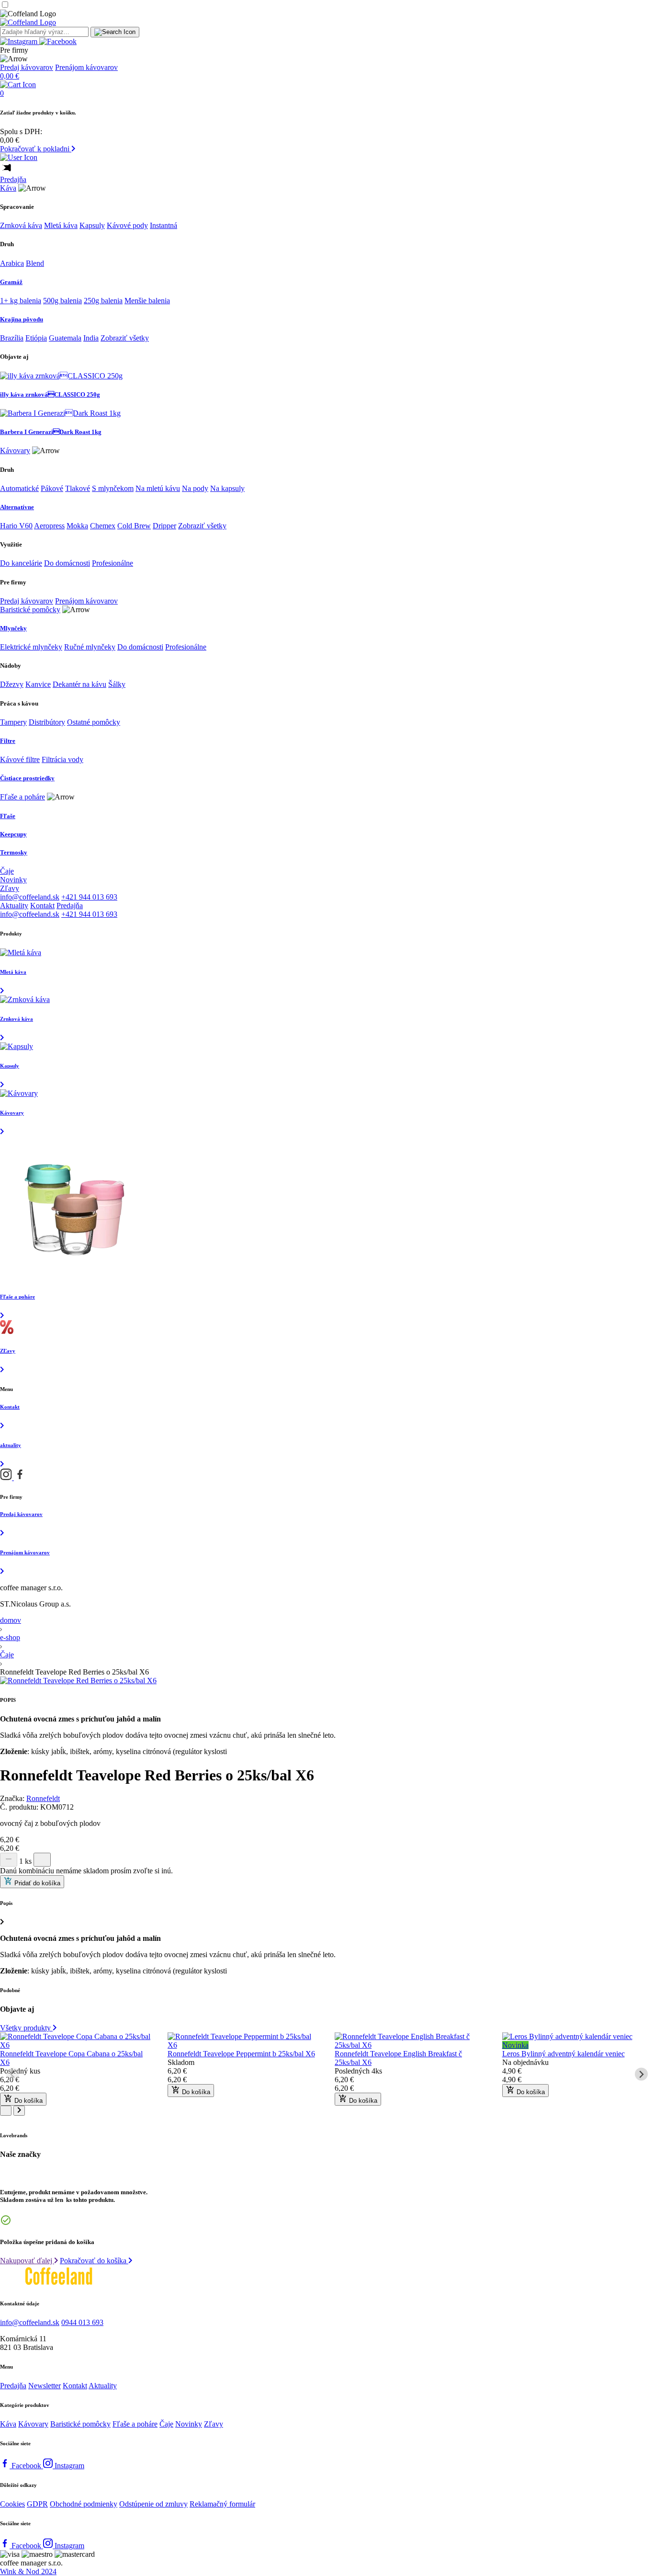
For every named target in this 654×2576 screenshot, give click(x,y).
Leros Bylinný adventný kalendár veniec (564, 2054)
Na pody (195, 488)
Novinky (13, 880)
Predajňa (13, 179)
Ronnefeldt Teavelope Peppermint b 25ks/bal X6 (241, 2054)
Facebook (27, 2466)
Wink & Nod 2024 (28, 2571)
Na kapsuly (227, 488)
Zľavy (10, 888)
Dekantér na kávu (79, 684)
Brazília (12, 338)
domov (11, 1620)
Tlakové (78, 488)
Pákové (52, 488)
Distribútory (47, 722)
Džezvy (12, 684)
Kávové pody (127, 225)
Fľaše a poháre (23, 797)
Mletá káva (61, 225)
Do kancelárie (21, 563)
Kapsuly (92, 225)
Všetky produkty (26, 2028)
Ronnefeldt (43, 1798)
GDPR (37, 2504)
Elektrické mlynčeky (31, 647)
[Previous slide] (13, 2074)
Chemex (103, 526)
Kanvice (38, 684)
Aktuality (14, 906)
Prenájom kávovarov (86, 67)
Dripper (164, 526)
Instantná (163, 225)
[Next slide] (641, 2074)
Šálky (117, 684)
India (91, 338)
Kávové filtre (20, 759)
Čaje (7, 871)
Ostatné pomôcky (94, 722)
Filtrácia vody (62, 759)
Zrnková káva (21, 225)
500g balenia (62, 301)
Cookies (12, 2504)
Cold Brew (134, 526)
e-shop (10, 1637)
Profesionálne (113, 563)
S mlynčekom (113, 488)
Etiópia (36, 338)
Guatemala (65, 338)
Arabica (12, 263)
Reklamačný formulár (222, 2504)
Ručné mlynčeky (90, 647)
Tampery (13, 722)
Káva (8, 188)
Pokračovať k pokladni (36, 149)
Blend (35, 263)
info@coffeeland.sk (30, 897)
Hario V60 (16, 526)
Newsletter (45, 2386)
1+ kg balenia (21, 301)
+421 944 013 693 (89, 897)
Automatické (19, 488)
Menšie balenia (147, 301)
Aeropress (49, 526)
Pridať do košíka (36, 1883)
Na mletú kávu (158, 488)
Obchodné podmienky (84, 2504)
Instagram (69, 2466)
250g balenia (103, 301)
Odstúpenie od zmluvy (153, 2504)
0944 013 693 (82, 2322)
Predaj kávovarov (27, 67)
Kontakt (42, 906)
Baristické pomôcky (30, 610)
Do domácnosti (67, 563)
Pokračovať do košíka (94, 2261)
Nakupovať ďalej (27, 2261)
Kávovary (15, 450)
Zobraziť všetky (125, 338)
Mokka (77, 526)
